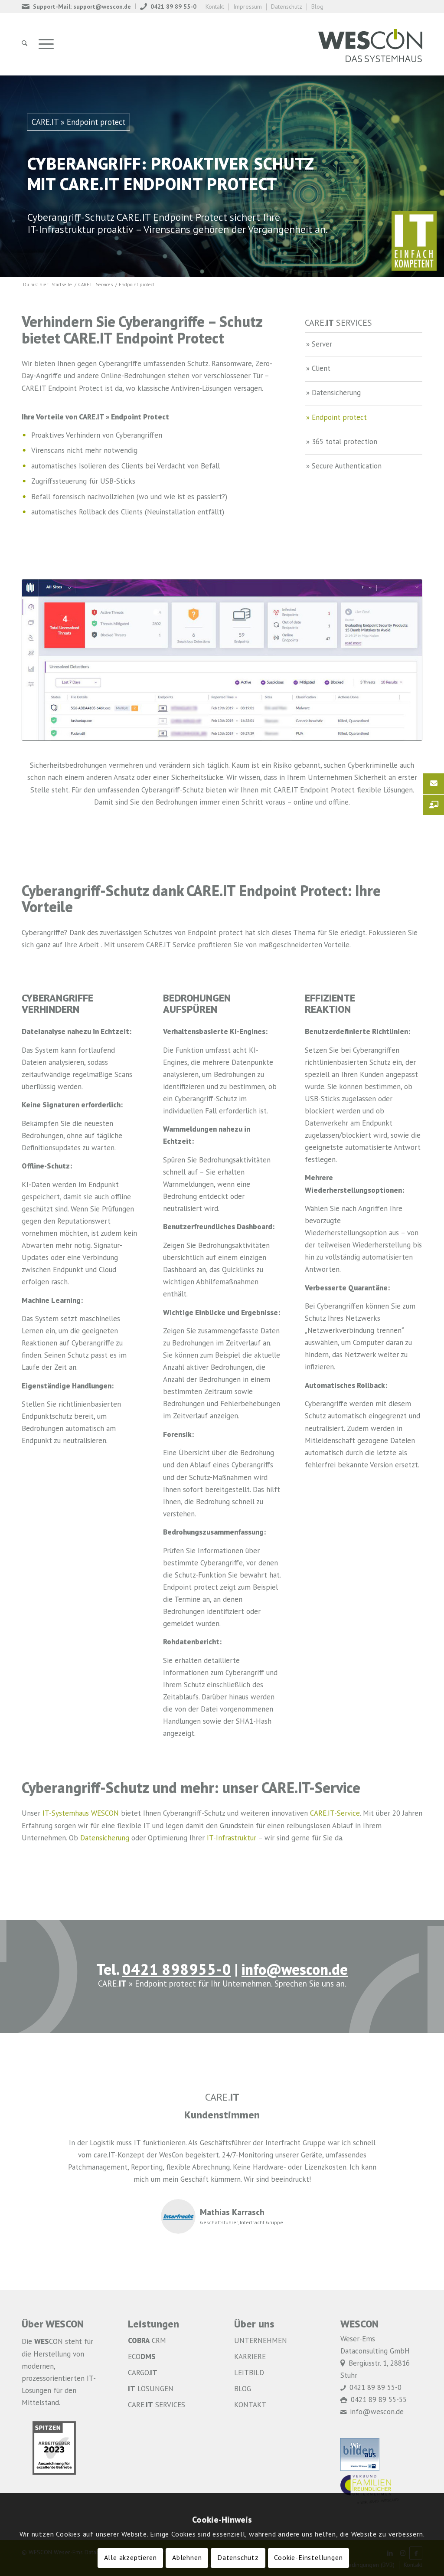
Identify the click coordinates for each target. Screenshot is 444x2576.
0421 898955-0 (176, 1971)
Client (321, 369)
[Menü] (46, 44)
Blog (317, 7)
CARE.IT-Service (335, 1814)
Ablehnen (187, 2558)
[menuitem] (79, 6)
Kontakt (215, 7)
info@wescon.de (295, 1971)
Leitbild (249, 2373)
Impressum (248, 7)
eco (142, 2357)
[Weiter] (403, 2150)
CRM (147, 2341)
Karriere (250, 2357)
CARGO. (143, 2373)
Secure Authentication (347, 466)
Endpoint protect (339, 418)
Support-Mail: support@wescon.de (82, 7)
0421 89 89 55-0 (173, 7)
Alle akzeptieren (131, 2558)
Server (322, 345)
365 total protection (344, 442)
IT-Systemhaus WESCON (81, 1814)
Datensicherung (336, 393)
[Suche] (24, 44)
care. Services (157, 2405)
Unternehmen (261, 2341)
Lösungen (151, 2389)
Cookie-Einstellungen (308, 2558)
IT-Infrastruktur (232, 1838)
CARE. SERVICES (338, 324)
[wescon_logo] (370, 44)
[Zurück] (41, 2150)
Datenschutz (287, 7)
